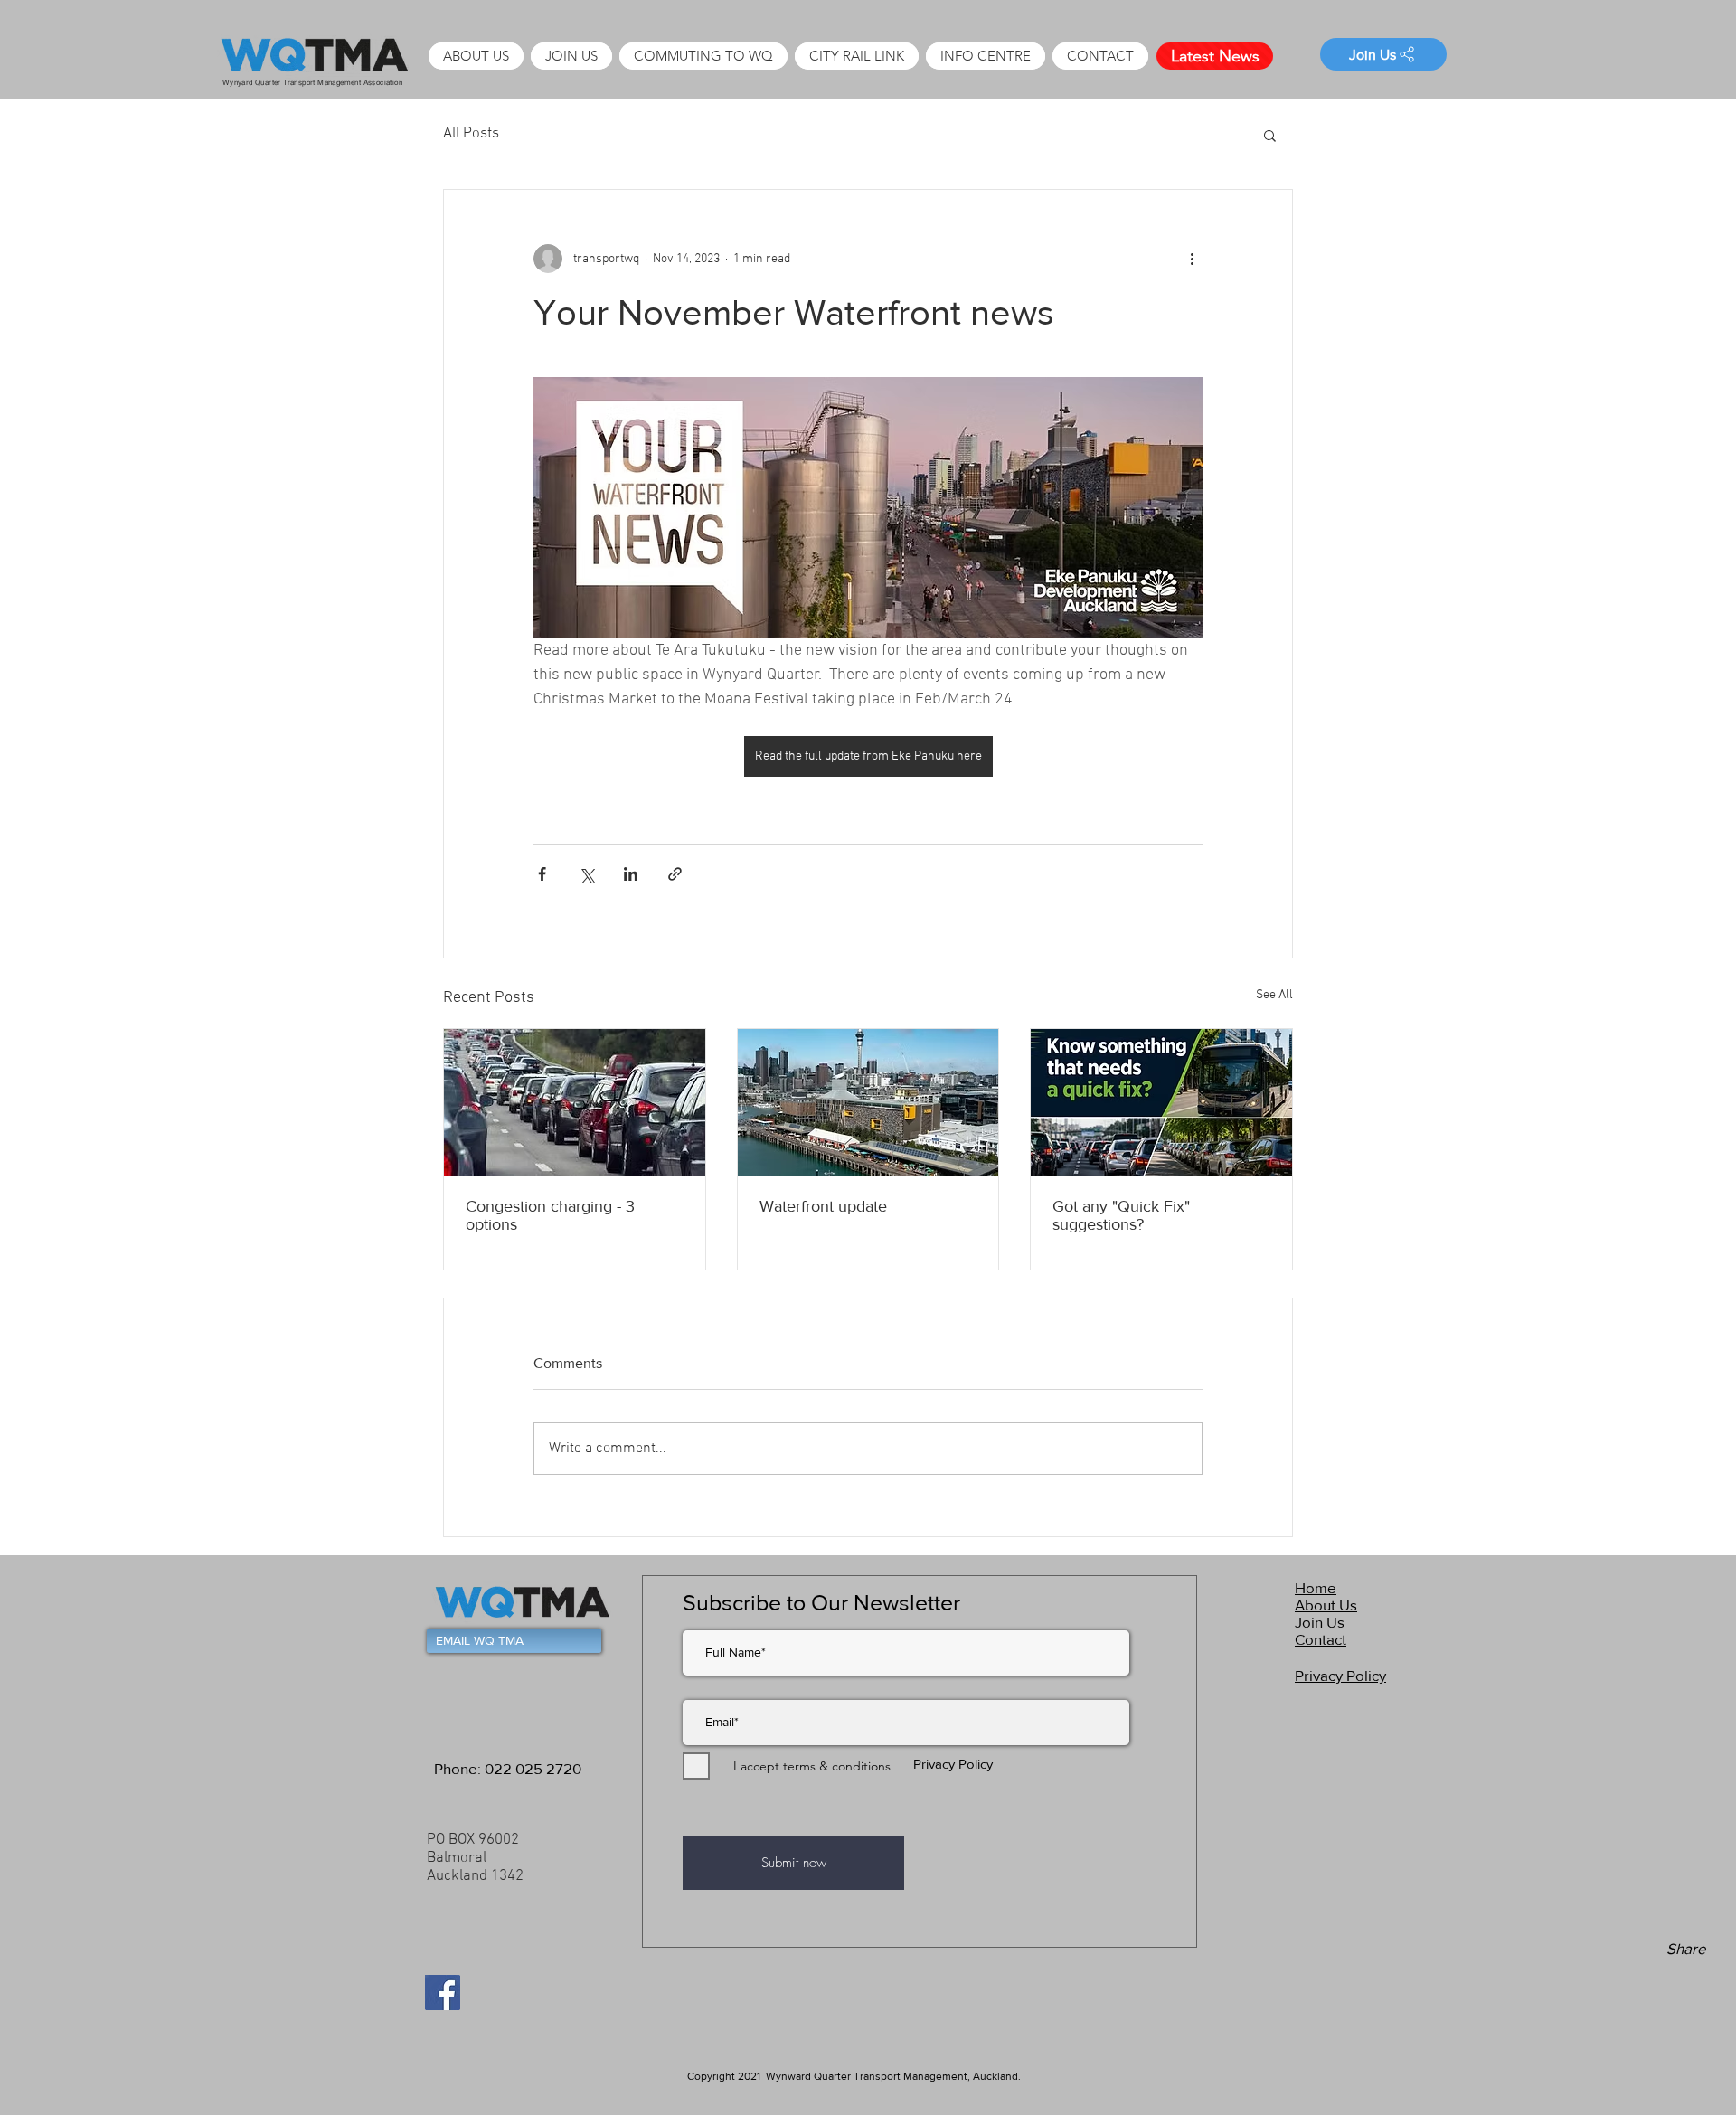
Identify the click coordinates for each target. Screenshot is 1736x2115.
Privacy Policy (953, 1764)
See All (1274, 995)
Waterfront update (823, 1206)
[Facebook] (443, 1992)
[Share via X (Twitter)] (586, 874)
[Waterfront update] (868, 1102)
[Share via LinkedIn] (631, 874)
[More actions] (1192, 259)
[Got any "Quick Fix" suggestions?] (1161, 1102)
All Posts (471, 134)
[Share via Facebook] (542, 874)
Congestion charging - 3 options (550, 1215)
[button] (986, 56)
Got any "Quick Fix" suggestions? (1121, 1215)
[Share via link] (675, 874)
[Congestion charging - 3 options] (575, 1102)
